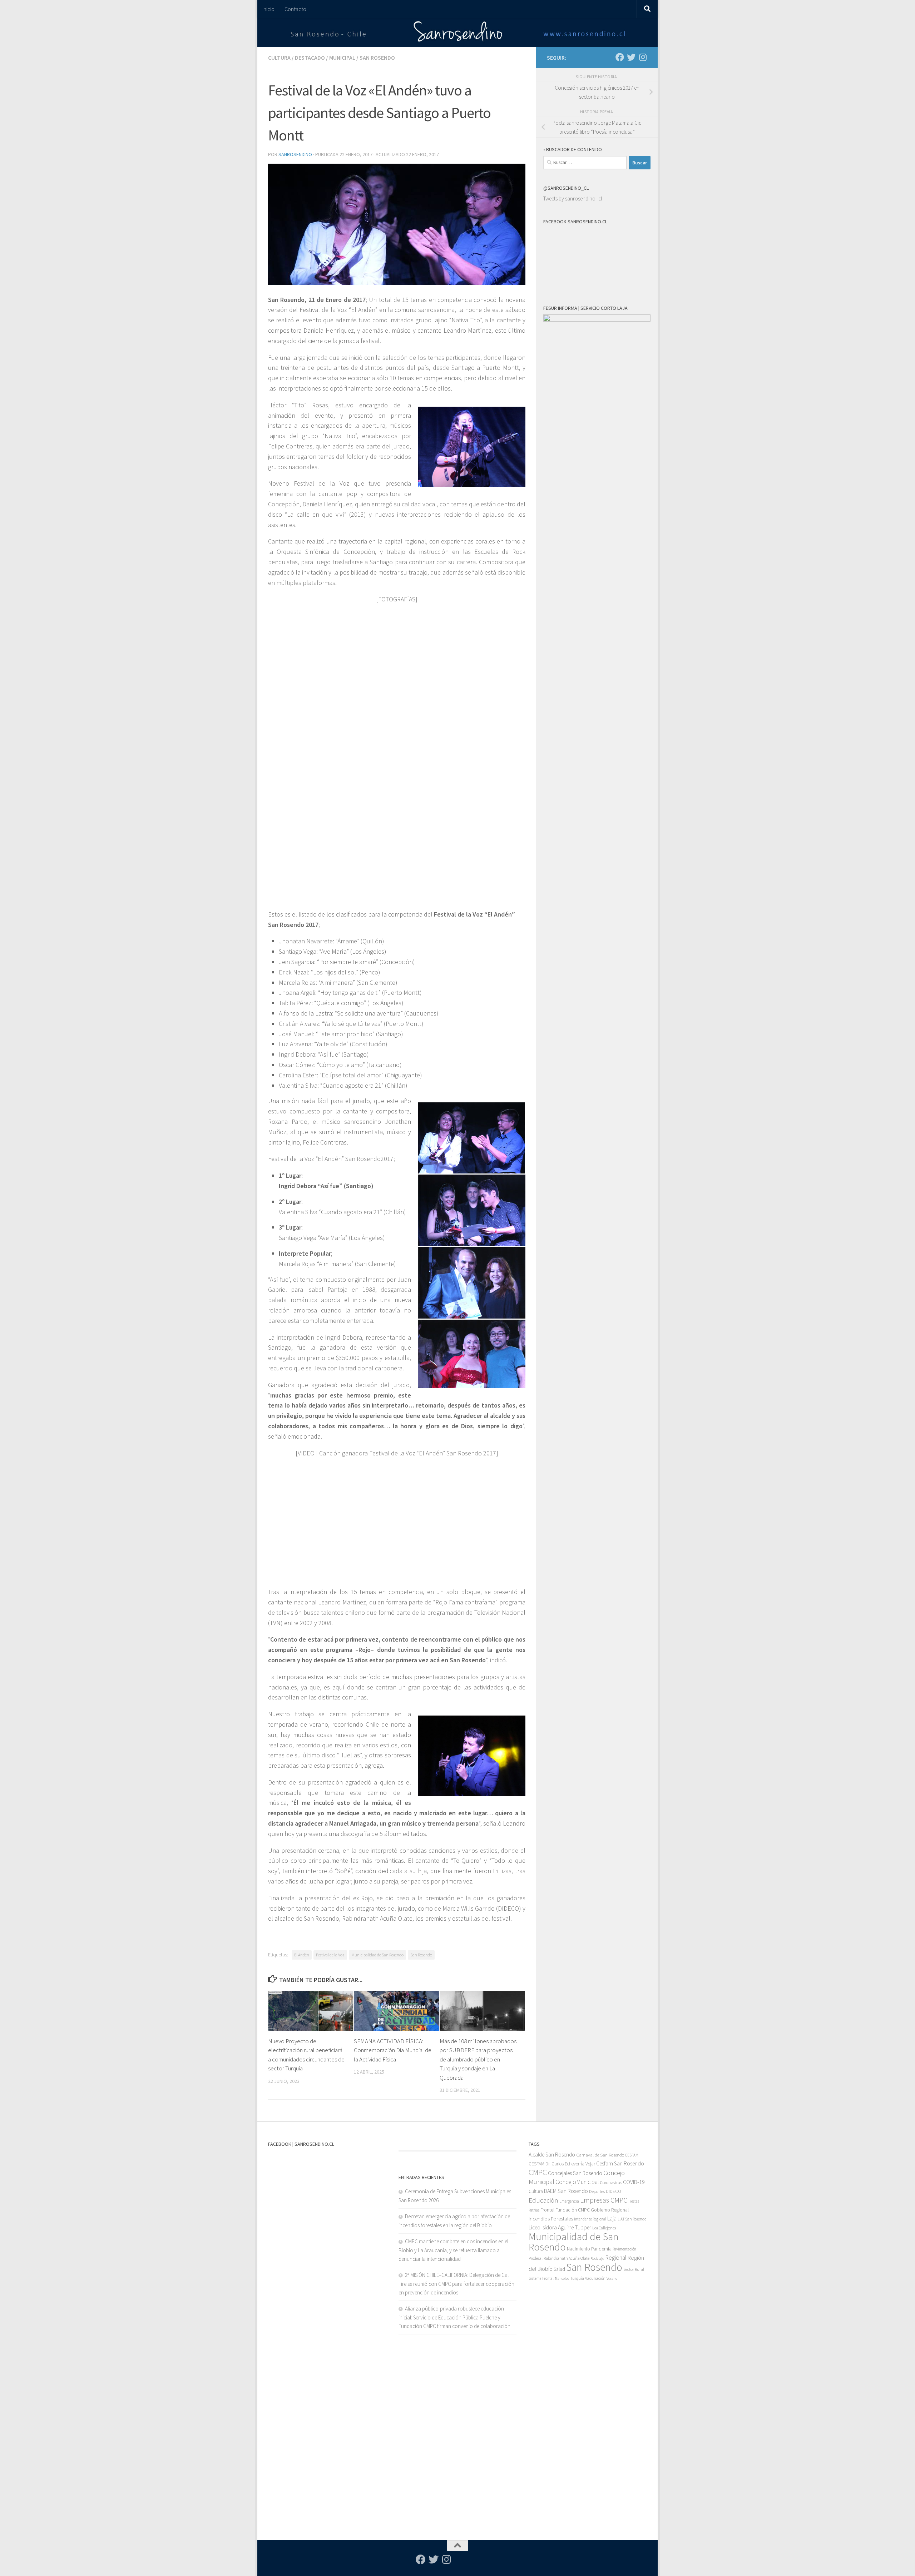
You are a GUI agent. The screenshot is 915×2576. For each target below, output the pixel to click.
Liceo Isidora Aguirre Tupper (560, 2227)
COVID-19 (634, 2182)
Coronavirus (611, 2182)
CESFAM (632, 2155)
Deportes (597, 2191)
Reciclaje (597, 2259)
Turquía (577, 2278)
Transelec (562, 2279)
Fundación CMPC (573, 2210)
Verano (612, 2279)
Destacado (310, 58)
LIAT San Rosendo (632, 2219)
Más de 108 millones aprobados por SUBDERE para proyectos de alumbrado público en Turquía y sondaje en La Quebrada (478, 2059)
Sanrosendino (295, 154)
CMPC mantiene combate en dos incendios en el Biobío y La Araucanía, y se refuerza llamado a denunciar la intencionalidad (453, 2250)
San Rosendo (377, 58)
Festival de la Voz (330, 1955)
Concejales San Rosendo (575, 2173)
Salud (559, 2269)
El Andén (302, 1955)
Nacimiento (578, 2249)
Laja (612, 2218)
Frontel (547, 2210)
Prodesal (536, 2258)
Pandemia (601, 2249)
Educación (543, 2200)
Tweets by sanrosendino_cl (573, 198)
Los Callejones (604, 2228)
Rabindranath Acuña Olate (567, 2258)
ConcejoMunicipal (577, 2182)
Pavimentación (624, 2249)
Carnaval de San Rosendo (600, 2155)
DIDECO (614, 2191)
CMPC (538, 2172)
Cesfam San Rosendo (620, 2163)
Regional (616, 2258)
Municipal (342, 58)
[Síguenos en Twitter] (631, 57)
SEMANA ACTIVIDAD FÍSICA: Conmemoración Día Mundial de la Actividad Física (393, 2050)
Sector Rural (634, 2269)
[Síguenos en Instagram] (643, 57)
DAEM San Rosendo (566, 2191)
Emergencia (569, 2201)
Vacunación (595, 2278)
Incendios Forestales (551, 2218)
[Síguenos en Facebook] (620, 57)
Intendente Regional (590, 2219)
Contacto (295, 9)
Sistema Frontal (541, 2278)
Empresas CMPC (604, 2200)
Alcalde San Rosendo (552, 2155)
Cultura (279, 58)
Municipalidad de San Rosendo (377, 1955)
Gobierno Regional (610, 2210)
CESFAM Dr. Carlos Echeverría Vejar (562, 2164)
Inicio (268, 9)
